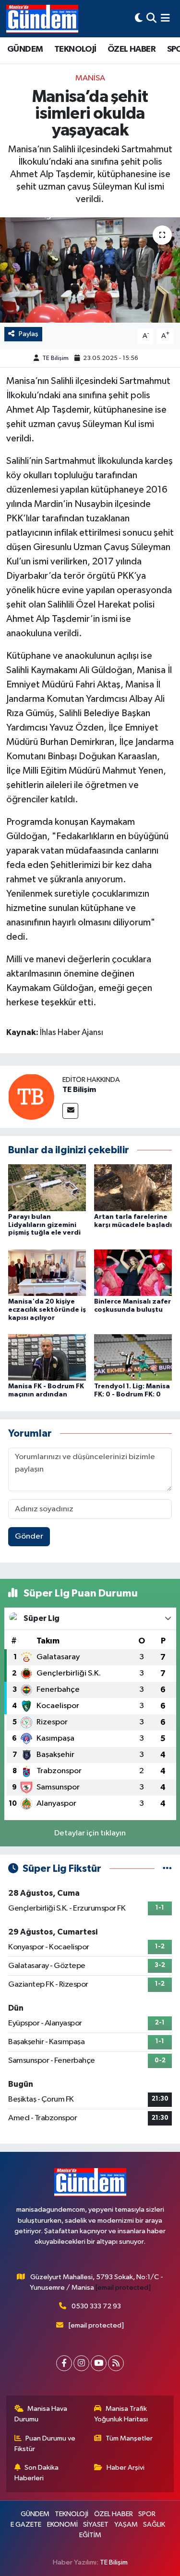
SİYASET (96, 2525)
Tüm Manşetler (129, 2438)
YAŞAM (126, 2525)
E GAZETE (26, 2525)
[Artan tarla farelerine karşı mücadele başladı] (133, 1187)
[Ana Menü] (165, 18)
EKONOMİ (62, 2525)
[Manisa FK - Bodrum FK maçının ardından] (47, 1357)
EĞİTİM (90, 2535)
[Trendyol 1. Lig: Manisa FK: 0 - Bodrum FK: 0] (133, 1357)
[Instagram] (81, 2363)
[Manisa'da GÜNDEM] (42, 19)
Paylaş (29, 334)
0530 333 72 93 (96, 2306)
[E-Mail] (70, 1111)
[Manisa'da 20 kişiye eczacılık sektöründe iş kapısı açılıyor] (47, 1272)
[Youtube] (99, 2363)
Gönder (29, 1536)
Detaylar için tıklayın (90, 1833)
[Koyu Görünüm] (139, 18)
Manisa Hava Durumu (41, 2414)
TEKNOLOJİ (75, 49)
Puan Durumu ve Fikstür (45, 2444)
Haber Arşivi (126, 2468)
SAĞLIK (154, 2525)
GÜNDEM (25, 49)
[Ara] (151, 18)
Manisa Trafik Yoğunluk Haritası (121, 2414)
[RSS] (116, 2363)
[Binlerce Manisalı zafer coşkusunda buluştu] (133, 1272)
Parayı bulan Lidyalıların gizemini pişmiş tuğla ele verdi (44, 1225)
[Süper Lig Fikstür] (167, 1869)
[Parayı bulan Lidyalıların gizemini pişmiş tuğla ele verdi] (47, 1187)
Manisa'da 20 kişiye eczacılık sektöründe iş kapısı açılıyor (47, 1310)
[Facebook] (64, 2363)
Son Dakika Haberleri (37, 2473)
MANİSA (90, 78)
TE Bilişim (55, 358)
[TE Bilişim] (31, 1097)
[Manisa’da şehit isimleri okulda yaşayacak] (90, 270)
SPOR (147, 2514)
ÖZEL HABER (132, 49)
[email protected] (123, 2288)
